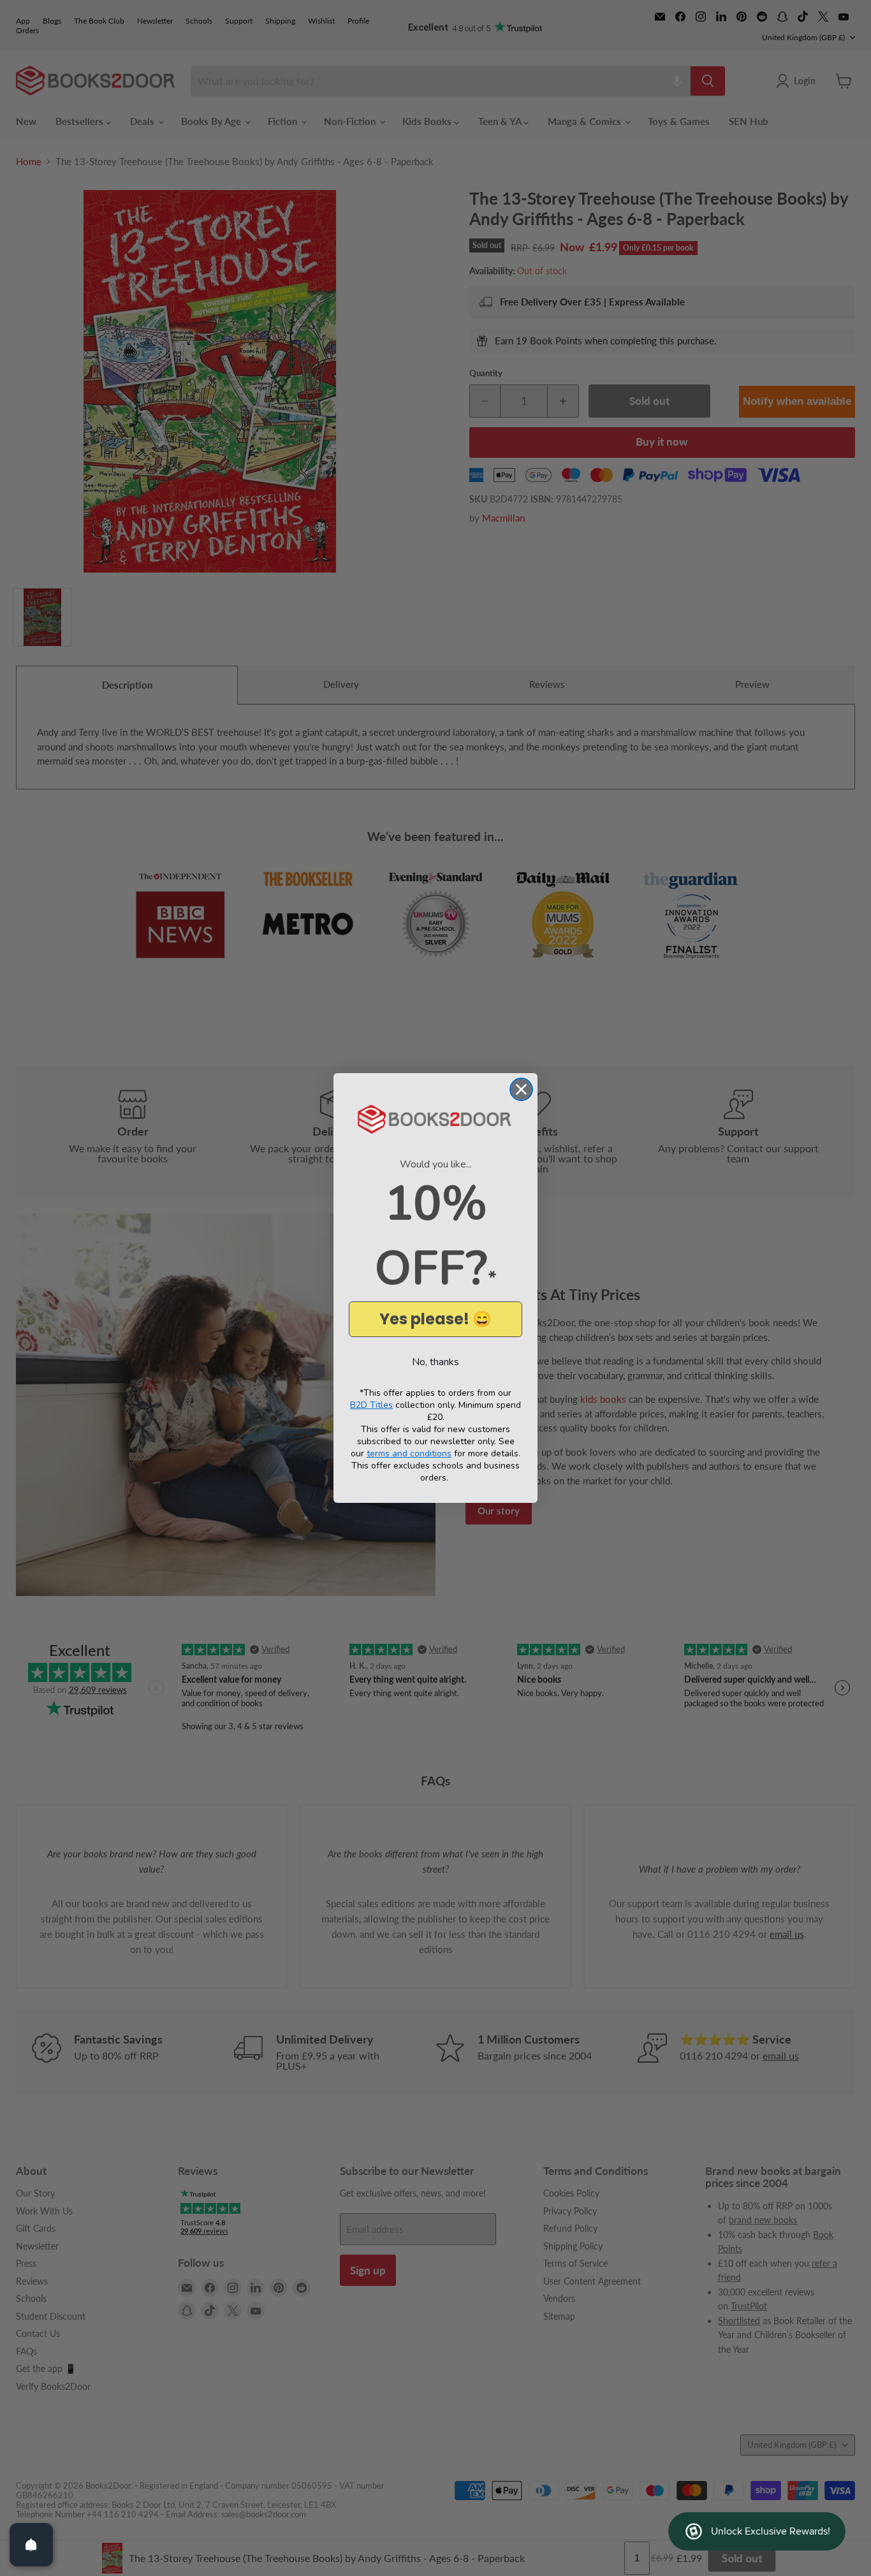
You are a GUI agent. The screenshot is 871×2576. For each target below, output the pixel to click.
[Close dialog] (521, 1089)
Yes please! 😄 (435, 1319)
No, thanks (435, 1362)
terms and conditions (409, 1453)
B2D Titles (371, 1405)
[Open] (31, 2545)
